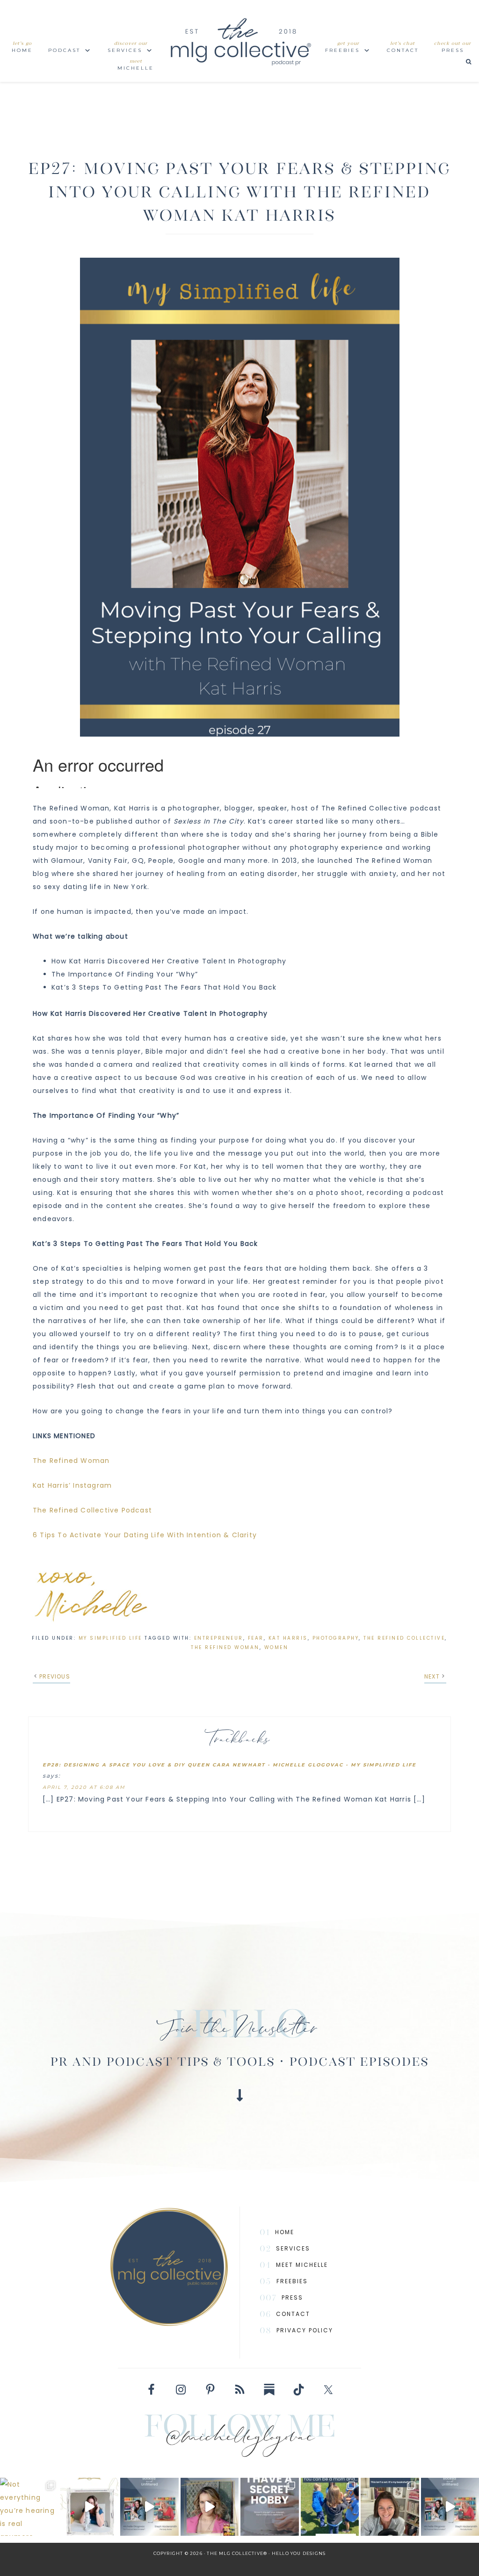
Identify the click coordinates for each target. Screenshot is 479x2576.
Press (292, 2297)
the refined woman (225, 1647)
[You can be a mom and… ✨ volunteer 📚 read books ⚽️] (330, 2507)
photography (336, 1638)
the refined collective (404, 1638)
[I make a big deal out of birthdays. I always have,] (270, 2507)
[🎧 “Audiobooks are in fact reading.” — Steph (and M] (149, 2507)
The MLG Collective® (239, 41)
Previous (55, 1676)
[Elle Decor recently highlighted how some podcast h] (390, 2507)
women (276, 1647)
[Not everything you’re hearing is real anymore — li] (29, 2507)
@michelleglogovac (240, 2439)
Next (432, 1676)
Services (293, 2248)
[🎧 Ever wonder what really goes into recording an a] (90, 2507)
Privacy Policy (305, 2330)
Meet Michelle (302, 2265)
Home (285, 2232)
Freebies (292, 2281)
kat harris (288, 1638)
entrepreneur (219, 1638)
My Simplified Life (110, 1638)
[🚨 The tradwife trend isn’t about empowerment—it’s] (210, 2507)
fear (256, 1638)
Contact (293, 2314)
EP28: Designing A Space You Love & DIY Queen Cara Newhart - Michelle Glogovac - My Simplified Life (229, 1765)
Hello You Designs (299, 2553)
